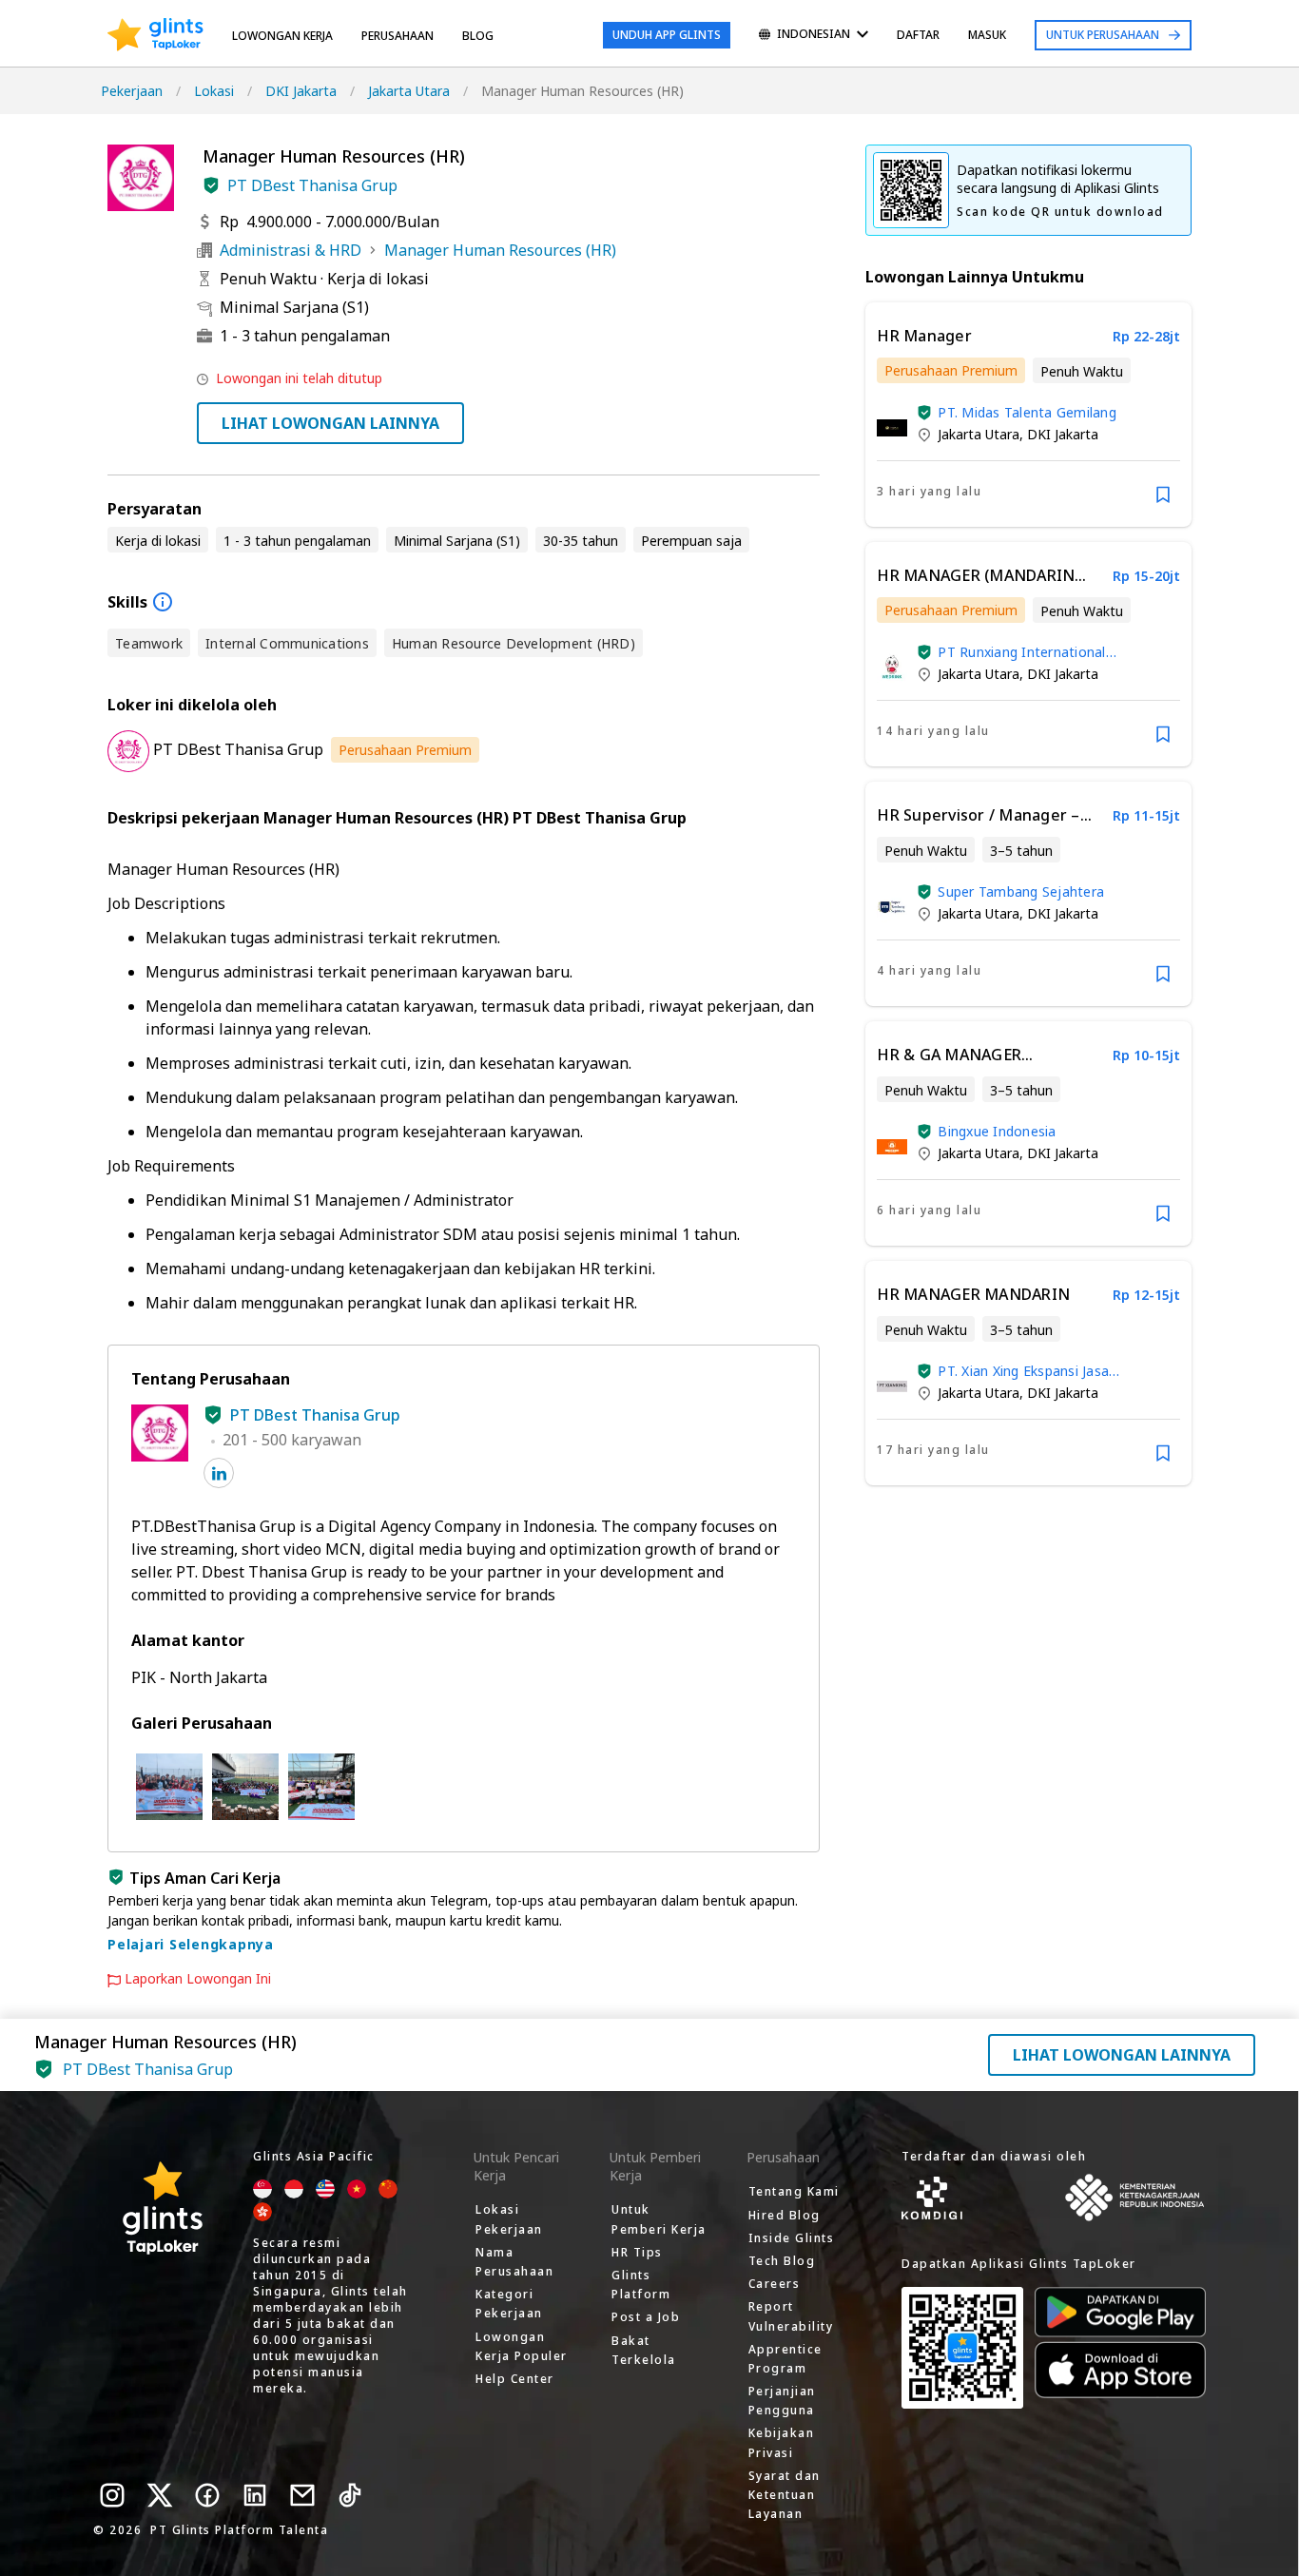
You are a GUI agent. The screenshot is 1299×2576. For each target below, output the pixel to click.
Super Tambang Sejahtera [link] (1021, 891)
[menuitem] (814, 36)
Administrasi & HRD (291, 250)
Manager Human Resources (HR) (500, 250)
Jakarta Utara (409, 91)
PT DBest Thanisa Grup (312, 185)
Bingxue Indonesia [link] (997, 1131)
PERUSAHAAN (397, 36)
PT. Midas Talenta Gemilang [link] (1027, 412)
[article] (1028, 415)
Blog (478, 36)
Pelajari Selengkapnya (191, 1944)
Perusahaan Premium (405, 750)
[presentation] (155, 35)
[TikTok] (350, 2495)
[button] (211, 185)
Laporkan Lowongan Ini (198, 1979)
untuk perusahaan (1103, 35)
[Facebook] (207, 2495)
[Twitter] (160, 2495)
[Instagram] (112, 2495)
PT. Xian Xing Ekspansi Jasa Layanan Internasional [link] (1023, 1371)
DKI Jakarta (301, 91)
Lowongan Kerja (282, 36)
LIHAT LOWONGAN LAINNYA (330, 423)
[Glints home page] (155, 35)
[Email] (302, 2495)
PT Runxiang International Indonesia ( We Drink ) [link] (1021, 652)
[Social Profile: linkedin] (219, 1473)
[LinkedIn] (255, 2495)
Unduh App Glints (667, 35)
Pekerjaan (132, 91)
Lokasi (214, 91)
